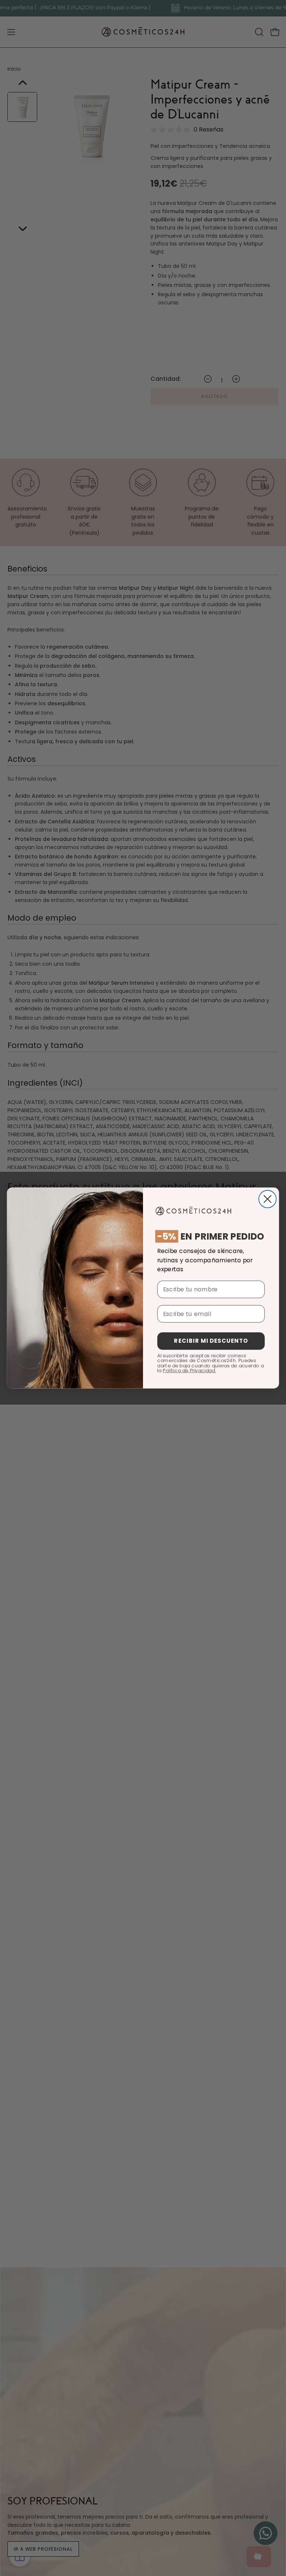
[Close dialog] (268, 1199)
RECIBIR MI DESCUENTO (211, 1341)
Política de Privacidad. (189, 1371)
